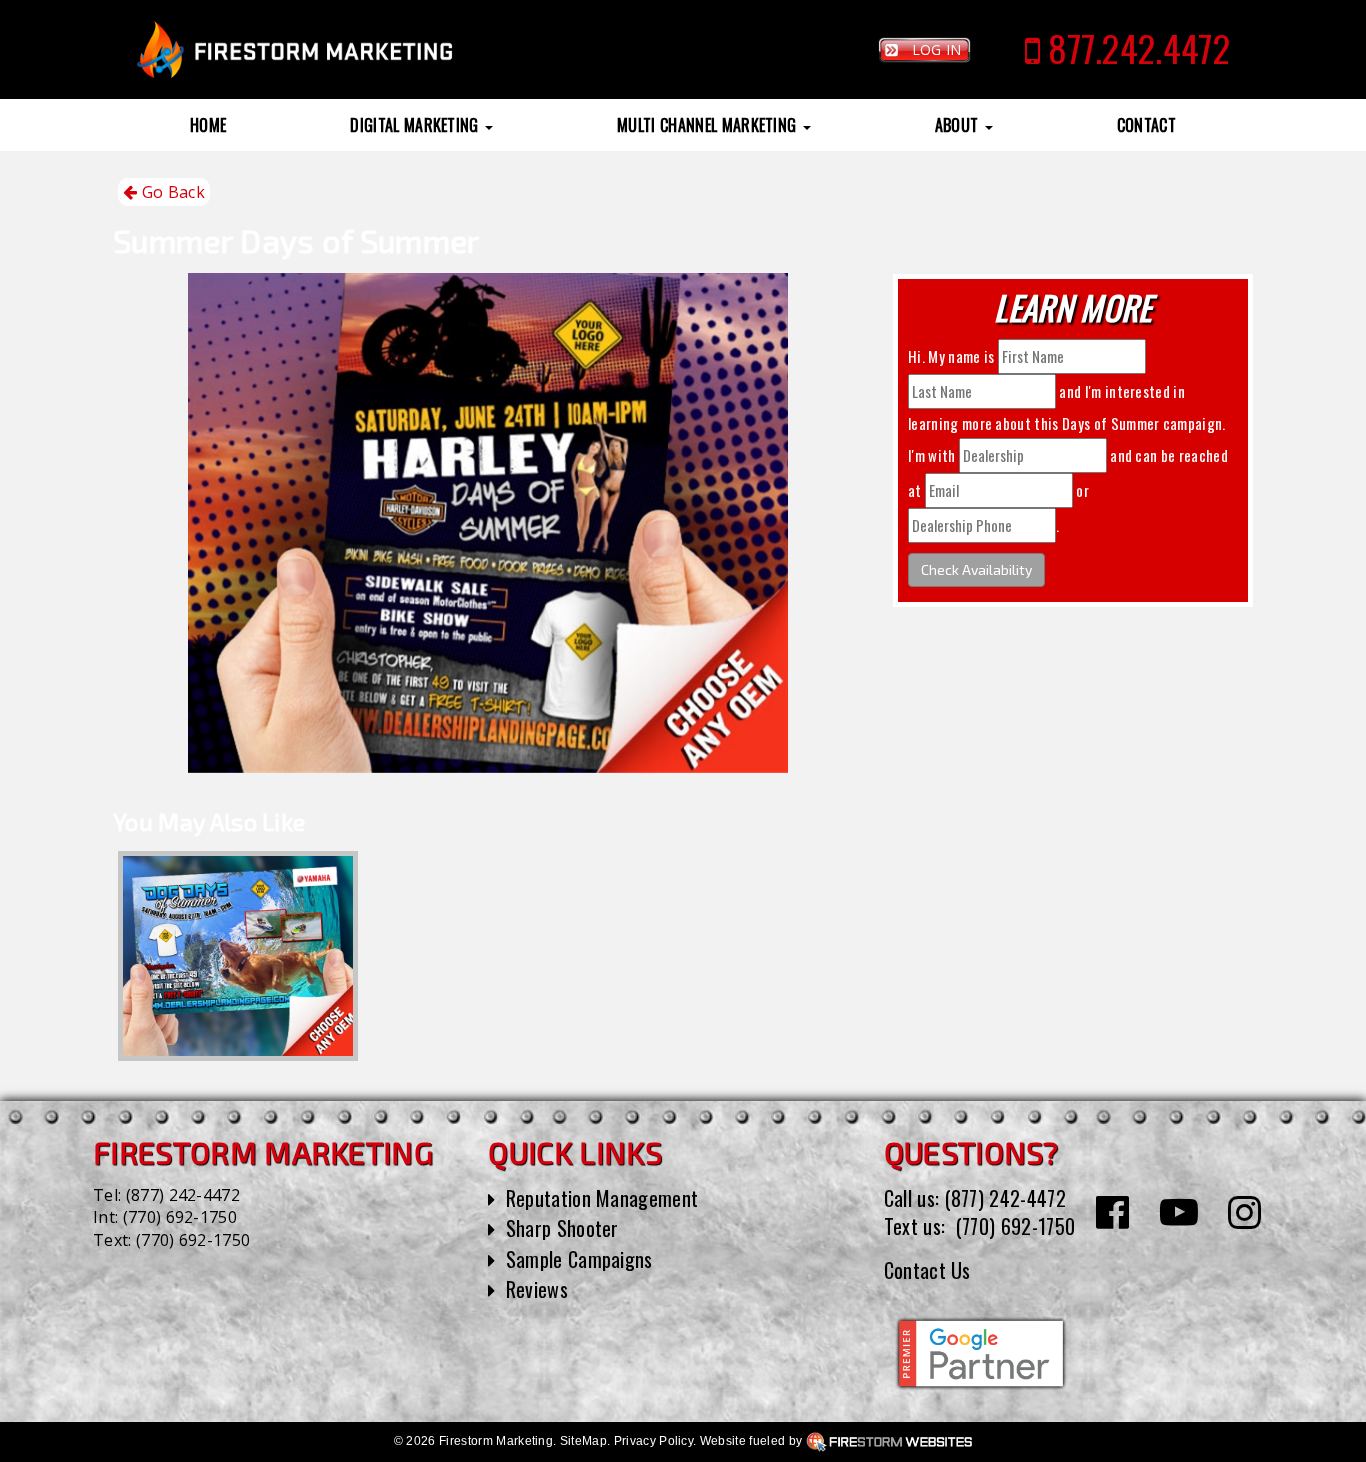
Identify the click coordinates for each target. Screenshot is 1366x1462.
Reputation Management (602, 1198)
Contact (1146, 125)
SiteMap (583, 1441)
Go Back (171, 192)
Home (208, 125)
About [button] (959, 125)
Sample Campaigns (579, 1259)
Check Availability (976, 569)
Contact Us (927, 1270)
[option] (238, 956)
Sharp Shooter (562, 1228)
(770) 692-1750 (180, 1217)
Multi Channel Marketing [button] (709, 125)
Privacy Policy (653, 1441)
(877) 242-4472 (183, 1195)
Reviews (537, 1289)
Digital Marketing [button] (416, 125)
